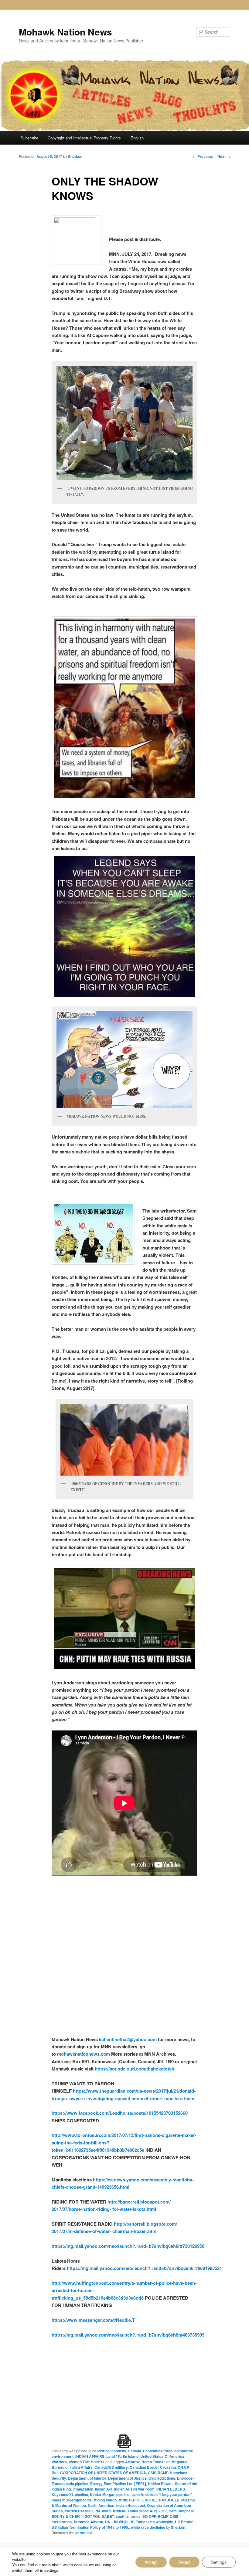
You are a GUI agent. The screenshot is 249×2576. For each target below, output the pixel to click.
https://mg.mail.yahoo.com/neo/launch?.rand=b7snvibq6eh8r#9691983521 (144, 2268)
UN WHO (120, 2522)
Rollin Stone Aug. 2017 (148, 2511)
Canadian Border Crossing (153, 2467)
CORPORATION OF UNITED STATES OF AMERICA (103, 2473)
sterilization (62, 2522)
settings (51, 2570)
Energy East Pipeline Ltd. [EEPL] (118, 2484)
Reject (184, 2562)
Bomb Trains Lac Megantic (164, 2462)
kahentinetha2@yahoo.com (127, 2039)
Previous (203, 156)
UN (108, 2522)
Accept (151, 2562)
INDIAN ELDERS (171, 2489)
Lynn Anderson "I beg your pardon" (162, 2494)
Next (224, 156)
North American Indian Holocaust (116, 2505)
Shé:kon (75, 156)
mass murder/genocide (72, 2500)
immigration (83, 2489)
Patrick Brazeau (79, 2511)
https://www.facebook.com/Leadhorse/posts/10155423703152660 (120, 2113)
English (137, 138)
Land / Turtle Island (122, 2456)
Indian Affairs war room (134, 2489)
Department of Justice (127, 2478)
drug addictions (162, 2478)
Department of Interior (87, 2478)
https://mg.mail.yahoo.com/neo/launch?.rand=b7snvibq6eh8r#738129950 (128, 2246)
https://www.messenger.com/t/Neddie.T (93, 2320)
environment (63, 2456)
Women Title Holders (87, 2462)
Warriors (59, 2462)
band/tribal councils (109, 2451)
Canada (135, 2451)
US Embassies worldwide (151, 2522)
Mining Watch (105, 2500)
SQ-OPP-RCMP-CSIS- (161, 2516)
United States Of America (162, 2456)
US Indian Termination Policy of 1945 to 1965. (90, 2527)
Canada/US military (111, 2467)
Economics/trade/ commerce (168, 2451)
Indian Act (104, 2489)
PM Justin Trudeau (110, 2511)
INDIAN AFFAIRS (90, 2456)
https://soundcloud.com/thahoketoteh (134, 2069)
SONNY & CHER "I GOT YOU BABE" (83, 2516)
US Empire (184, 2522)
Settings (219, 2562)
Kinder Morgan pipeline (110, 2494)
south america (128, 2516)
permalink (84, 2533)
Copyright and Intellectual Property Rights (84, 138)
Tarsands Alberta (88, 2522)
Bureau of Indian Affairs (72, 2467)
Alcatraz (132, 2462)
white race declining (148, 2527)
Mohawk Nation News (65, 32)
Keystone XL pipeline (70, 2494)
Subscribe (29, 138)
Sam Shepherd (182, 2511)
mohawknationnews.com (84, 2054)
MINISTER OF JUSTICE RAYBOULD (149, 2500)
